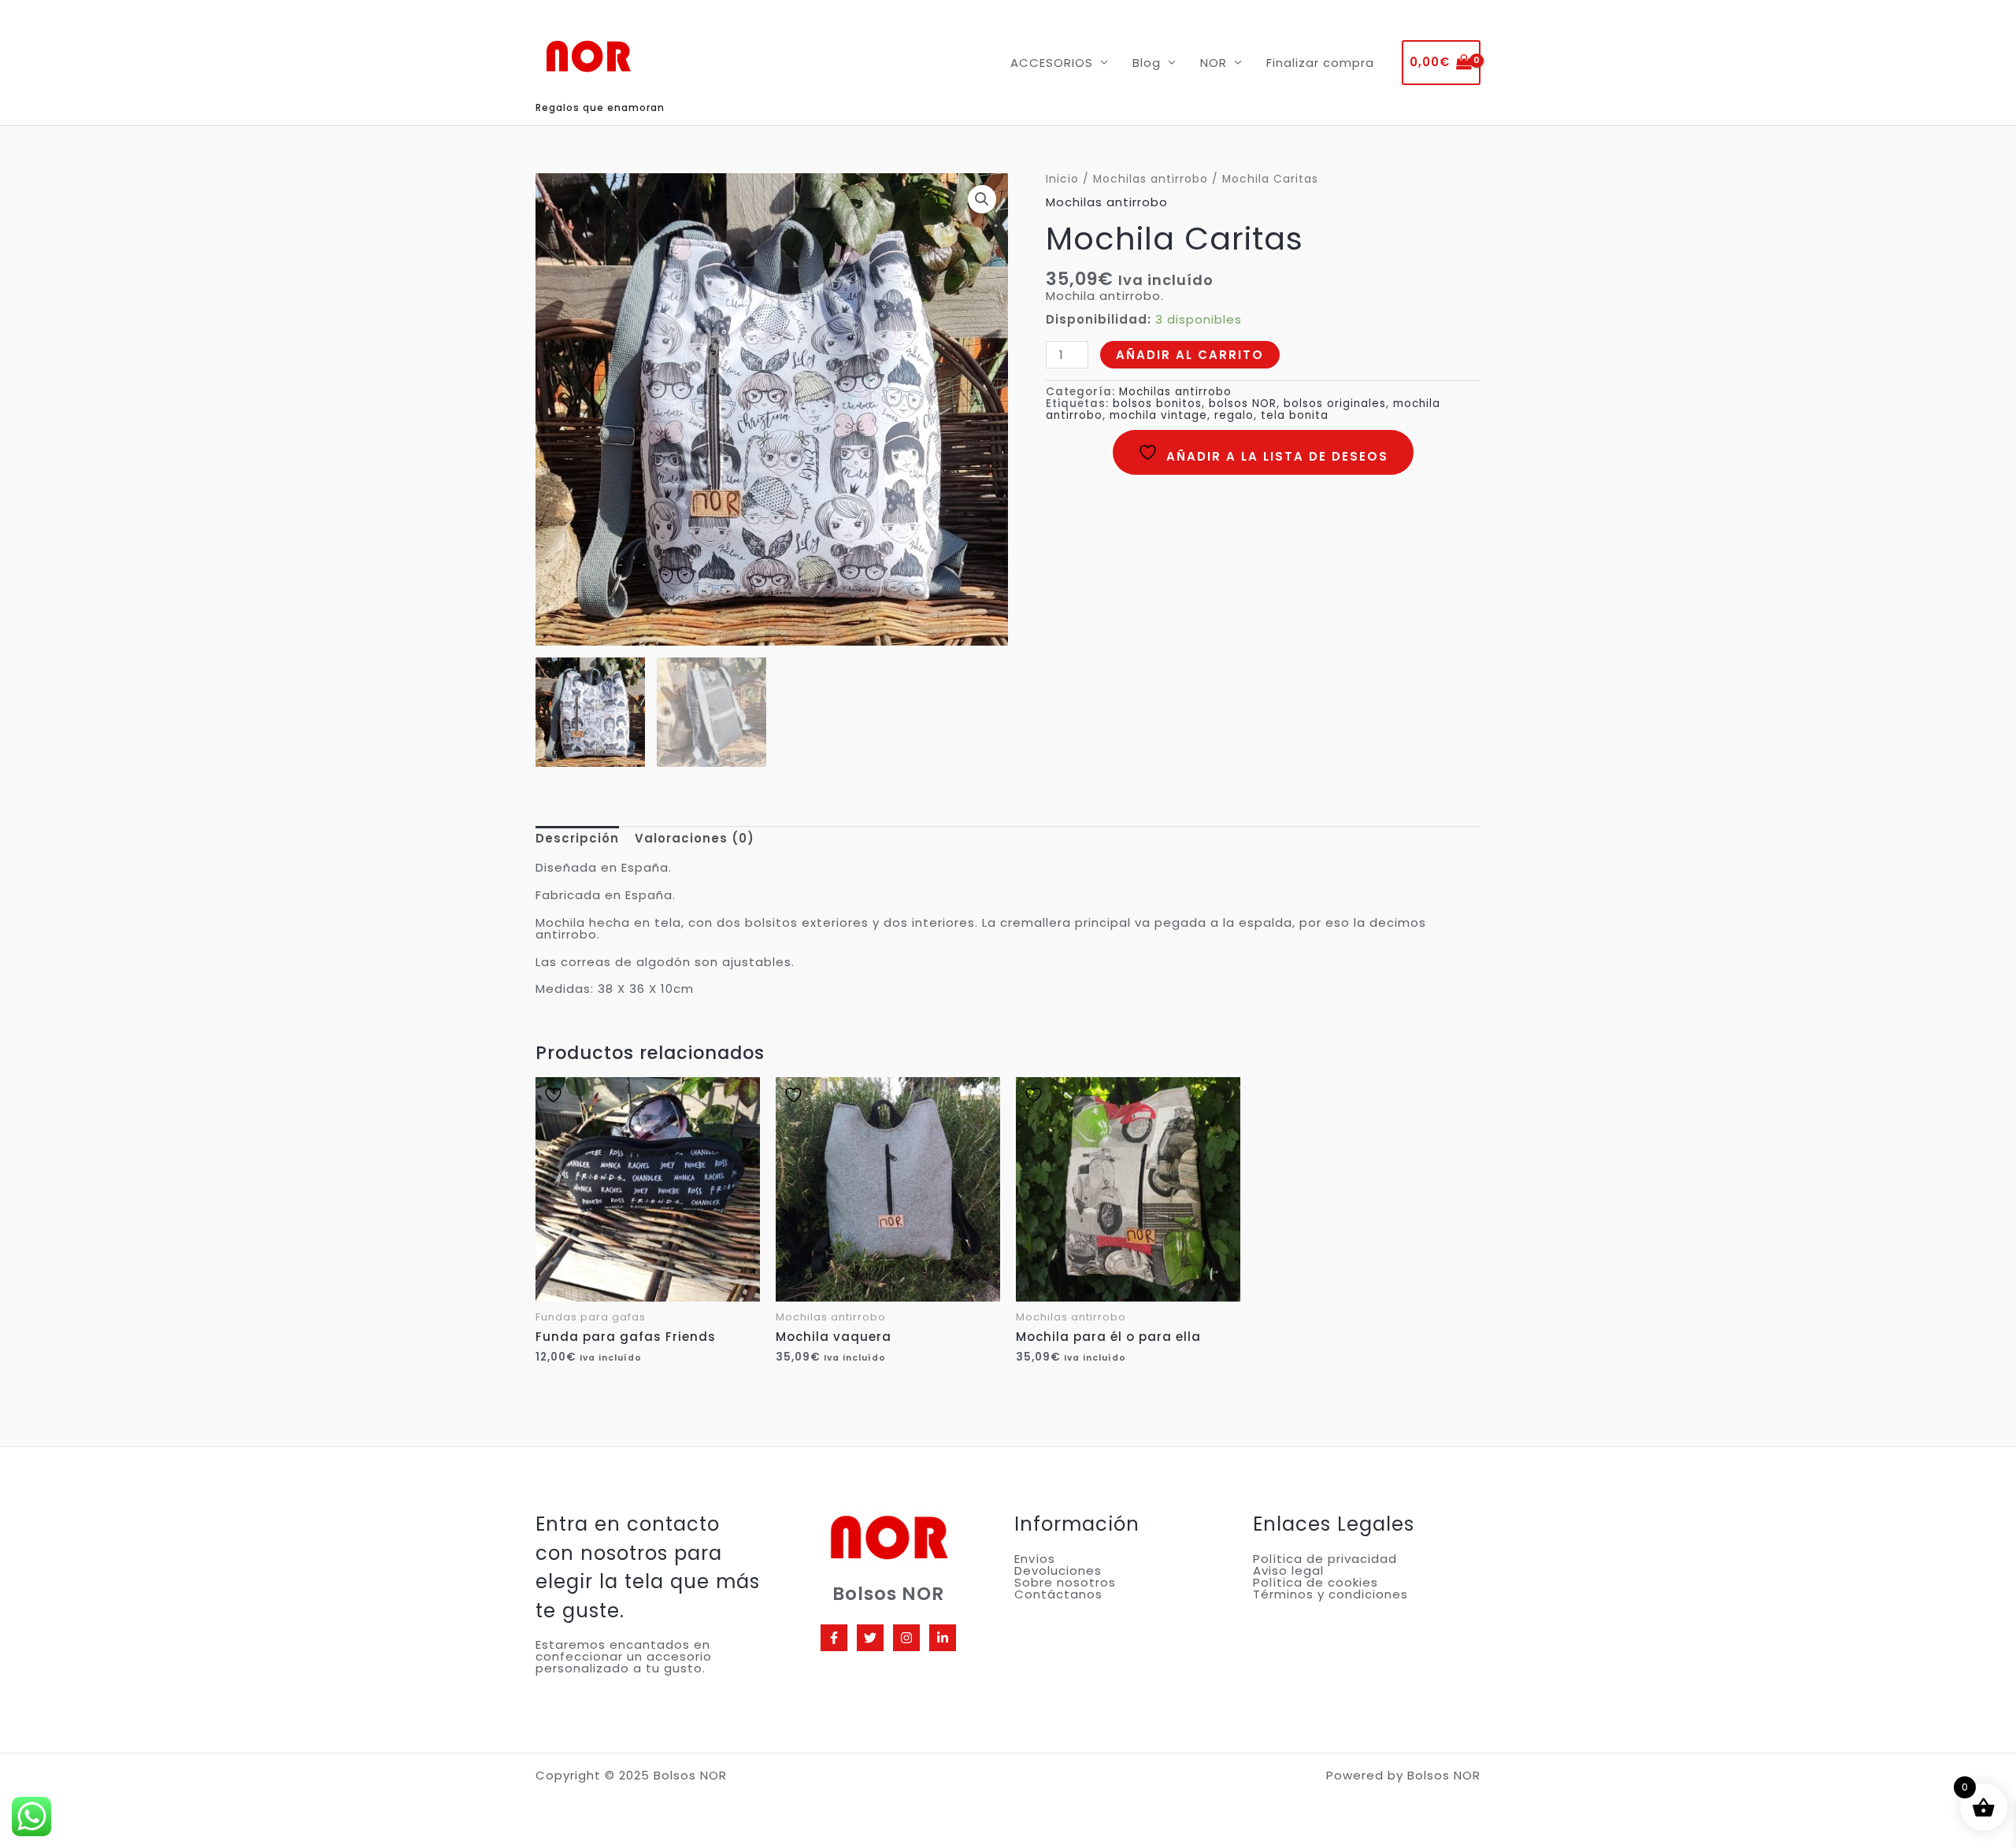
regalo (1234, 415)
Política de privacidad (1325, 1559)
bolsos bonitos (1157, 404)
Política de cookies (1316, 1582)
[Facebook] (834, 1638)
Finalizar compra (1320, 63)
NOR (1214, 63)
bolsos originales (1335, 404)
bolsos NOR (1243, 404)
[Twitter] (870, 1638)
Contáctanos (1058, 1594)
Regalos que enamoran (600, 107)
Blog (1147, 63)
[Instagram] (906, 1638)
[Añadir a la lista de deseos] (566, 1095)
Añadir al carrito (1190, 355)
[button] (982, 199)
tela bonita (1295, 415)
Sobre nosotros (1065, 1582)
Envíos (1035, 1559)
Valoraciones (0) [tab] (695, 838)
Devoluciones (1058, 1570)
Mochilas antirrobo (1151, 179)
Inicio (1062, 179)
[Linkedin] (943, 1638)
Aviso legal (1288, 1570)
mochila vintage (1158, 415)
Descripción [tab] (577, 838)
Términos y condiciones (1330, 1594)
